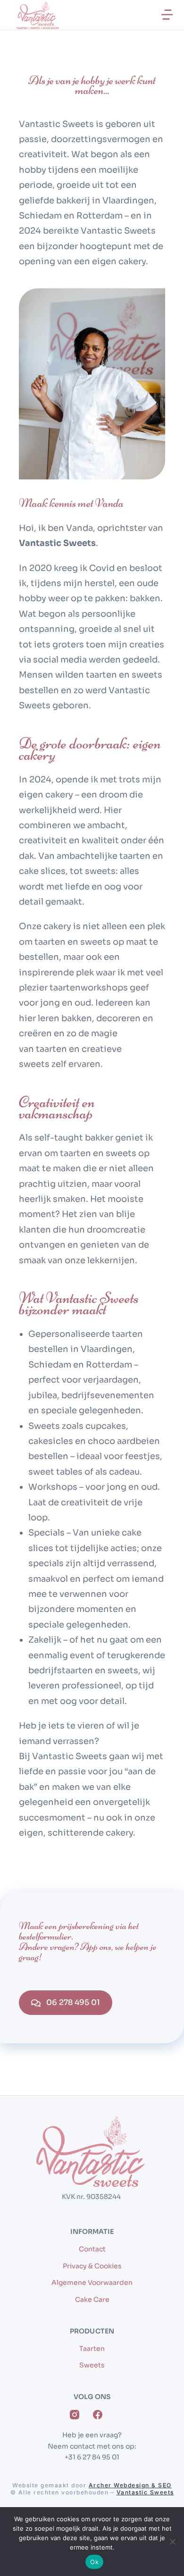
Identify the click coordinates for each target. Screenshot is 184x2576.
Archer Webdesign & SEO (130, 2485)
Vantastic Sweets (145, 2492)
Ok (94, 2562)
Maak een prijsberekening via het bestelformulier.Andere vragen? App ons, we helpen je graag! (88, 1941)
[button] (167, 15)
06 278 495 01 (73, 2002)
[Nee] (172, 2542)
